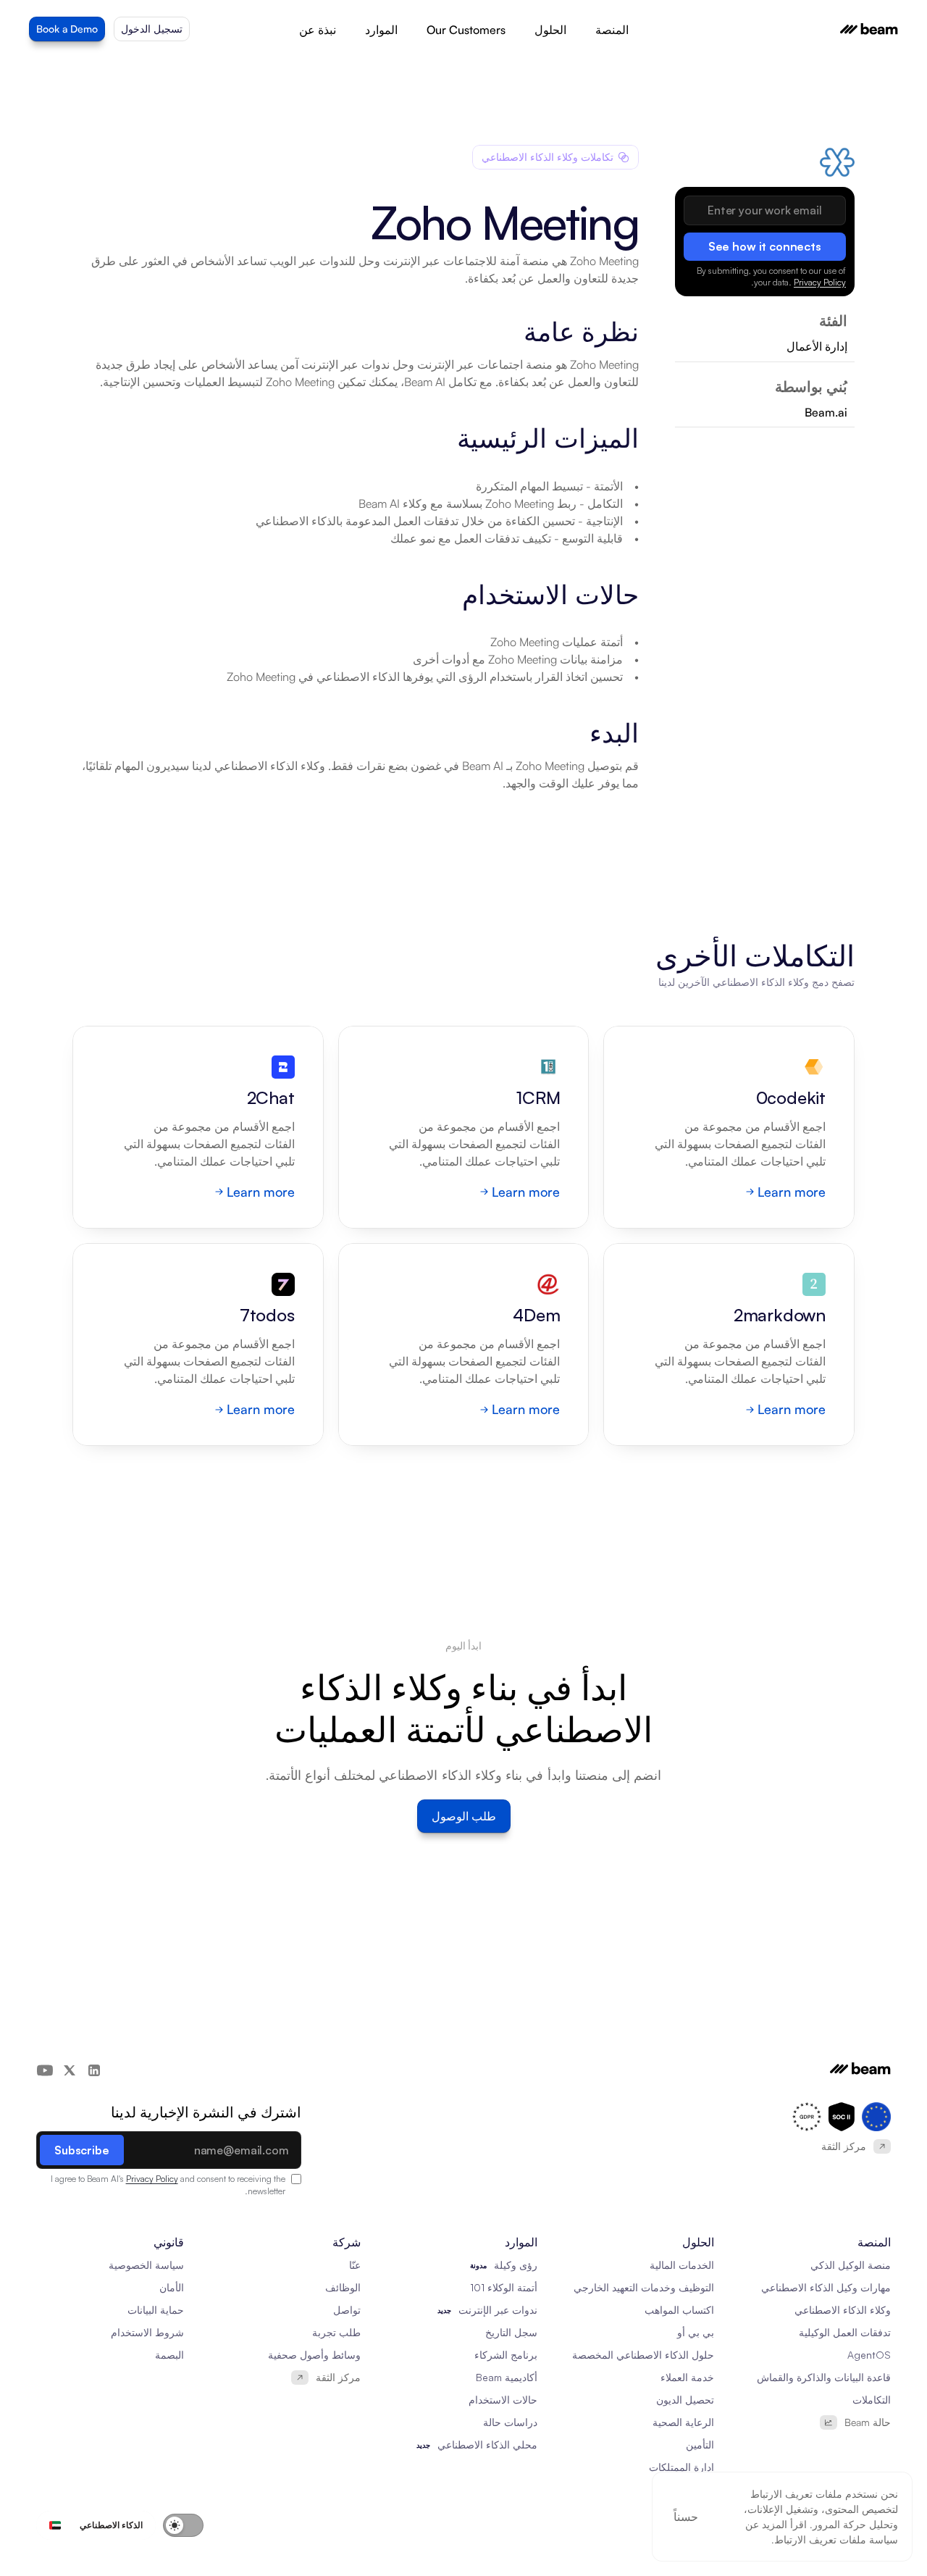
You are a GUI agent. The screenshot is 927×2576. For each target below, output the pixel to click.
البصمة (169, 2355)
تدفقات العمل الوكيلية (845, 2332)
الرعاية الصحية (683, 2422)
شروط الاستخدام (147, 2332)
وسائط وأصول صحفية (314, 2355)
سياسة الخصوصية (146, 2265)
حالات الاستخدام (503, 2400)
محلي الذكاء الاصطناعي (487, 2445)
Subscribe (82, 2150)
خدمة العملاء (687, 2377)
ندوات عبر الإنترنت (498, 2310)
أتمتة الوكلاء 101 (504, 2287)
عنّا (355, 2265)
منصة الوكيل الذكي (851, 2265)
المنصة (612, 30)
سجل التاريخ (511, 2332)
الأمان (172, 2287)
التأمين (700, 2445)
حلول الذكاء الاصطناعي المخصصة (643, 2355)
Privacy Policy (820, 282)
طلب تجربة (336, 2332)
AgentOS (869, 2355)
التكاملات (872, 2400)
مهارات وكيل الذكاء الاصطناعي (826, 2287)
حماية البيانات (156, 2310)
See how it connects (765, 246)
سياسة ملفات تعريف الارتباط (836, 2539)
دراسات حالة (510, 2422)
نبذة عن (318, 30)
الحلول (550, 30)
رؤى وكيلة (516, 2265)
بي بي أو (696, 2332)
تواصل (347, 2310)
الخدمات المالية (682, 2265)
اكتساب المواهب (679, 2310)
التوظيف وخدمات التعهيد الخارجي (644, 2287)
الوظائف (343, 2287)
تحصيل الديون (685, 2400)
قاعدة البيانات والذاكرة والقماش (824, 2377)
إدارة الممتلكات (681, 2467)
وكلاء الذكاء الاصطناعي (843, 2310)
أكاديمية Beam (507, 2377)
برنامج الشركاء (506, 2355)
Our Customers (466, 30)
